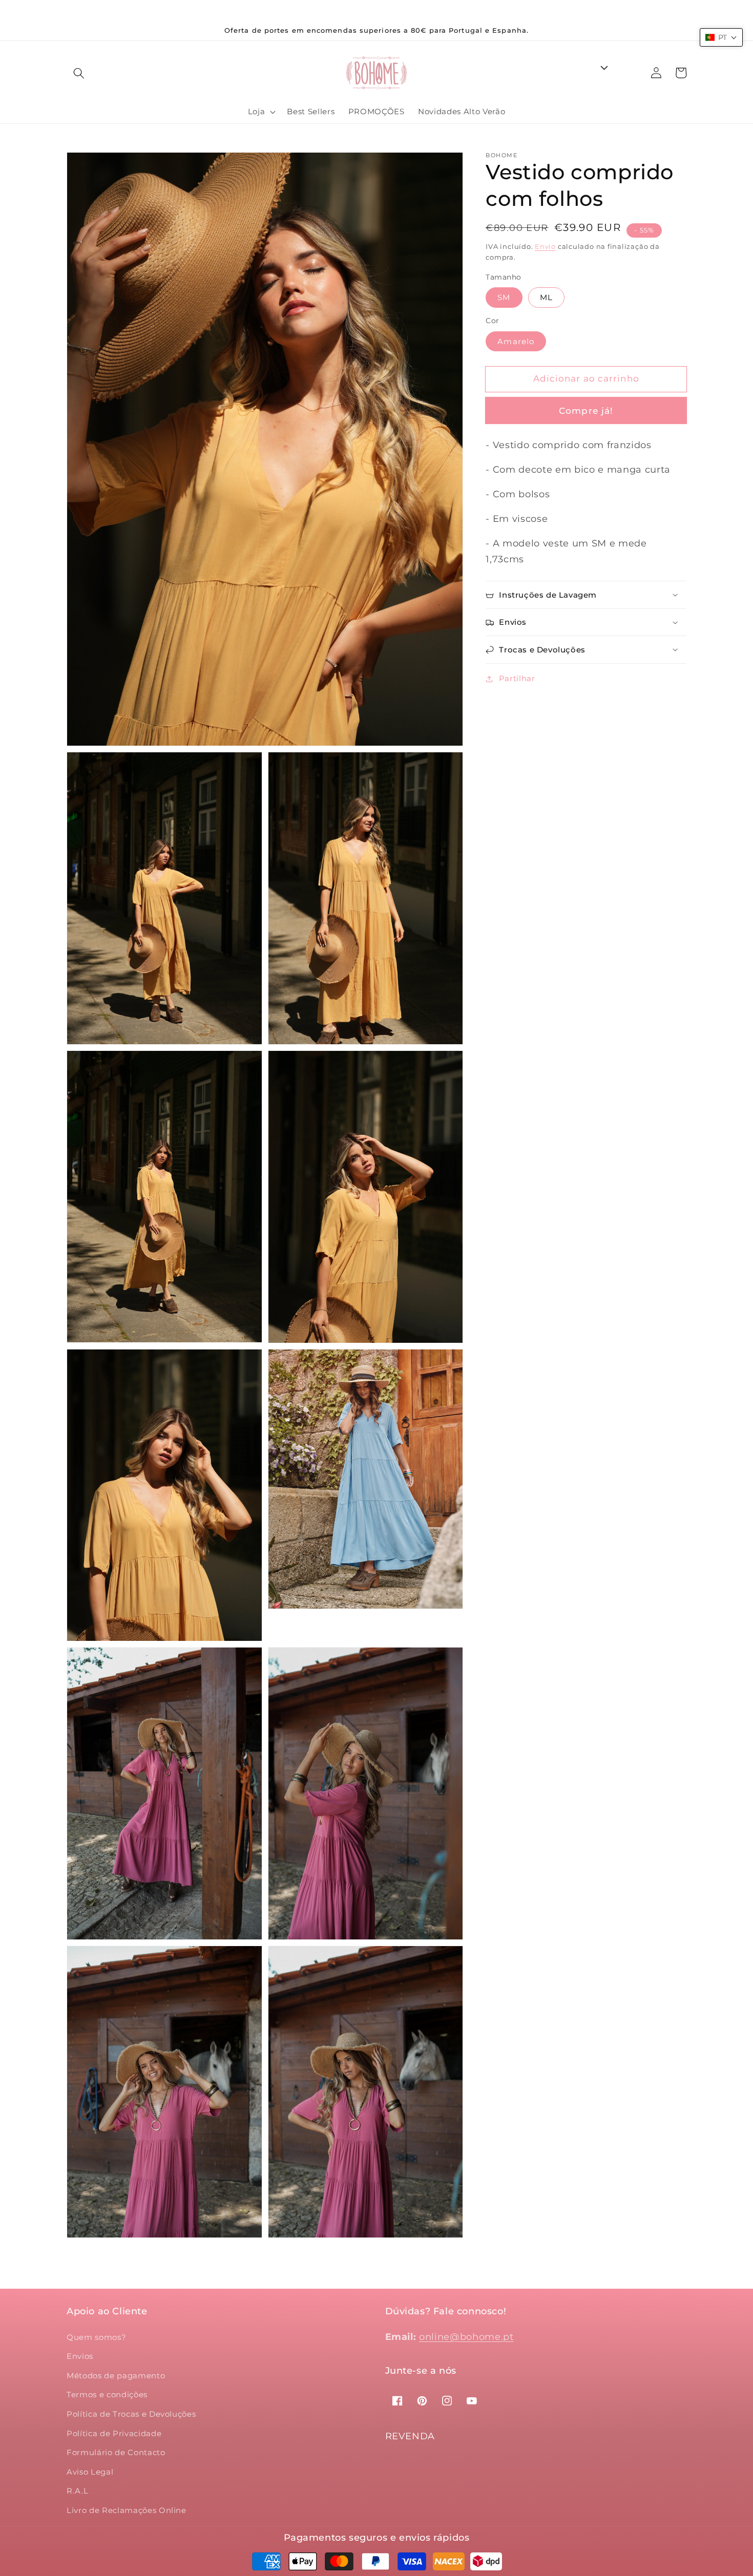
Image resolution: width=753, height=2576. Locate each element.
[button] (79, 73)
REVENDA (410, 2436)
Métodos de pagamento (116, 2376)
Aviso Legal (90, 2472)
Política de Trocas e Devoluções (131, 2414)
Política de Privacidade (114, 2433)
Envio (545, 246)
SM (504, 297)
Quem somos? (96, 2337)
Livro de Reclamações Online (127, 2510)
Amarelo (516, 341)
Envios (80, 2356)
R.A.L (77, 2491)
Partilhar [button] (517, 678)
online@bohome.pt (466, 2337)
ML (546, 297)
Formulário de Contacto (116, 2452)
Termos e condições (107, 2394)
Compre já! (586, 411)
